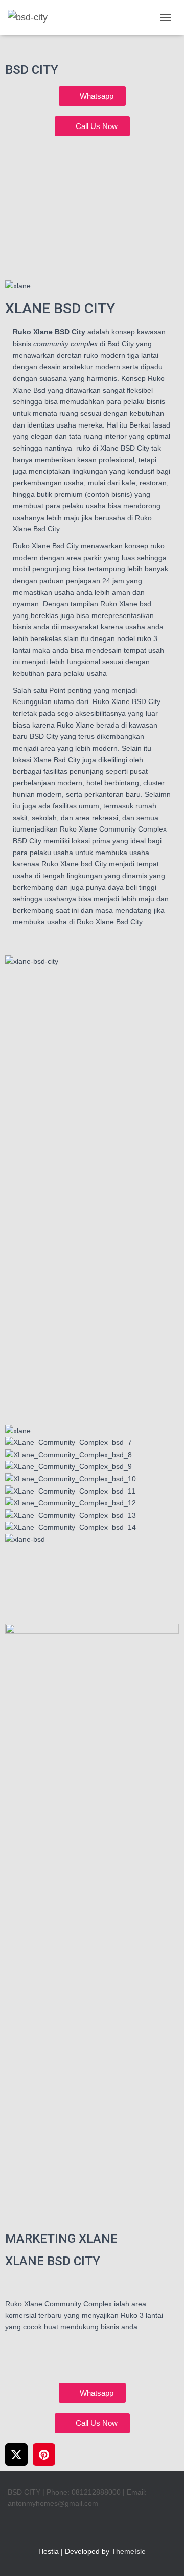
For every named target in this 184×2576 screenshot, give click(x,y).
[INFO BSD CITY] (31, 17)
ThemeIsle (129, 2551)
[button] (92, 1551)
